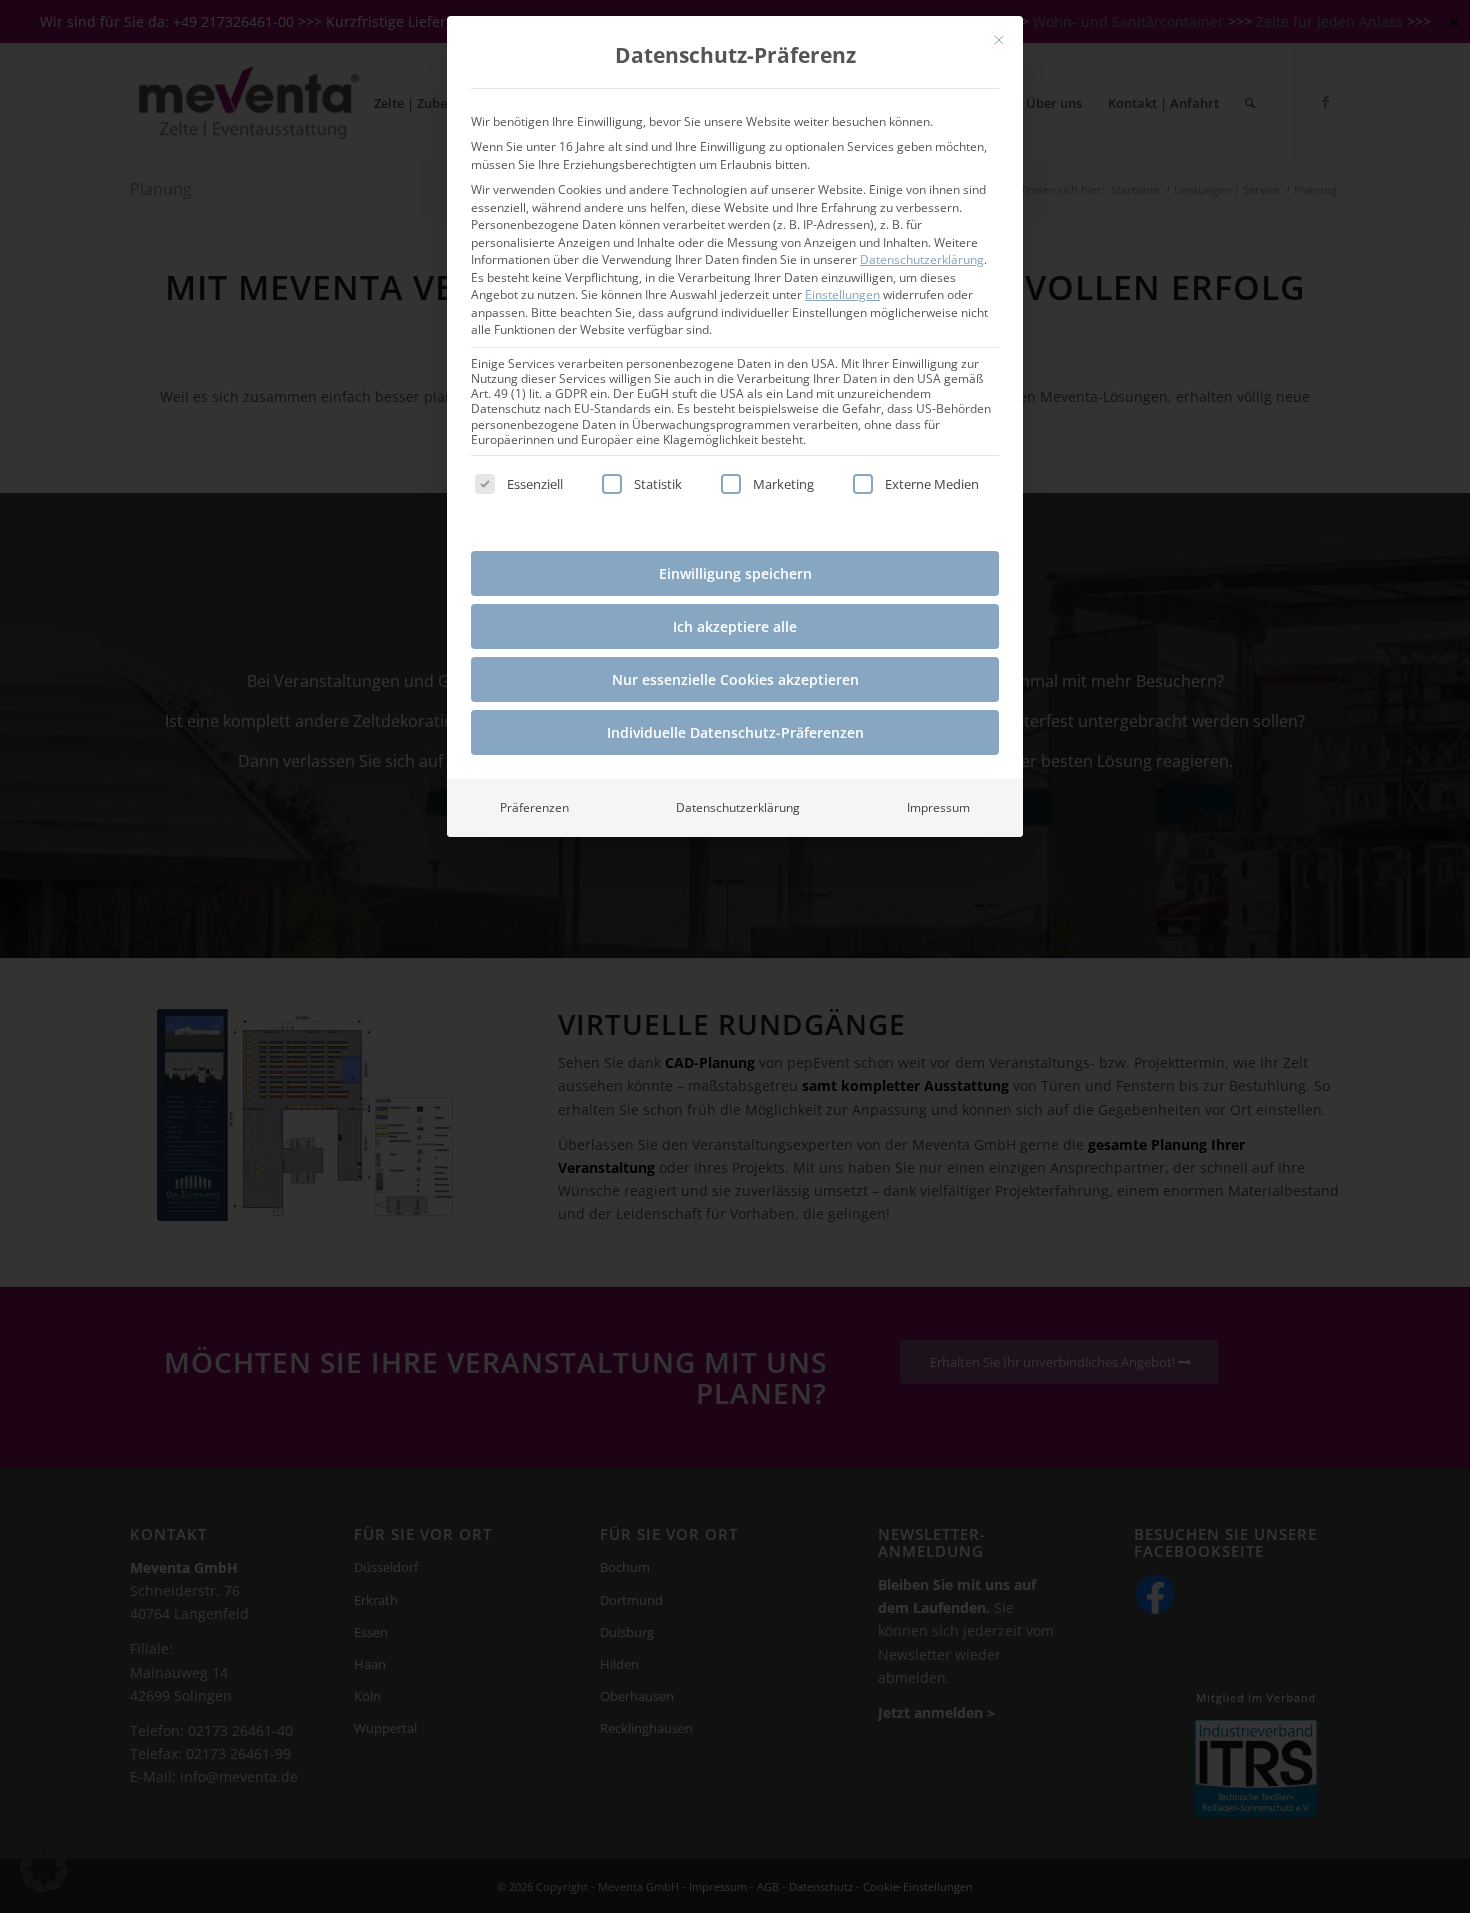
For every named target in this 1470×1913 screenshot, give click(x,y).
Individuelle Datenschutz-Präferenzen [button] (735, 732)
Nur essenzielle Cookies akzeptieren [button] (735, 679)
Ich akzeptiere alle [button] (735, 626)
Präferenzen (534, 807)
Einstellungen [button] (842, 294)
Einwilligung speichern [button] (735, 573)
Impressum (938, 807)
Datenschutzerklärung (922, 259)
